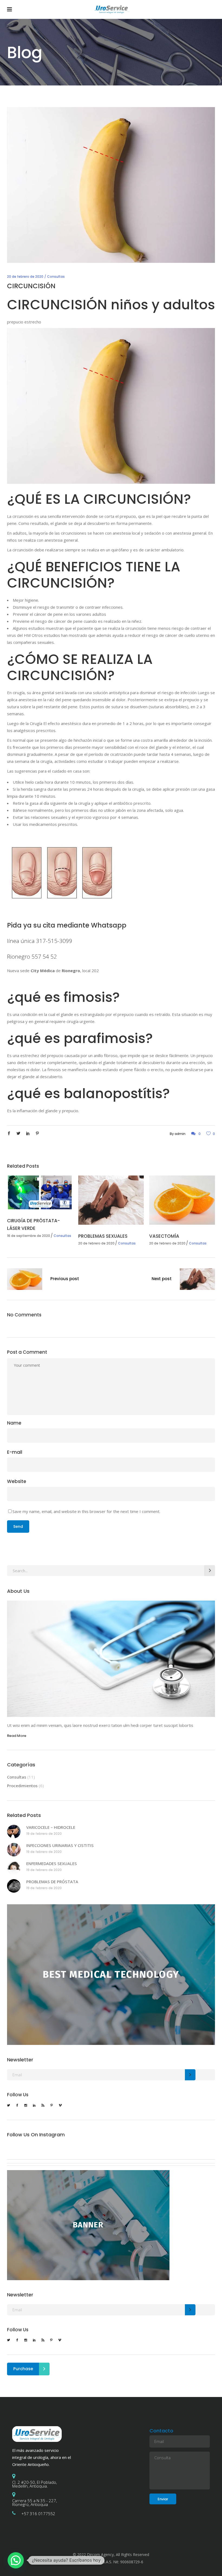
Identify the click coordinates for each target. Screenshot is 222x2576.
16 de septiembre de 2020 (29, 1236)
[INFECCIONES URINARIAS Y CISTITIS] (14, 1850)
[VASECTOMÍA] (182, 1200)
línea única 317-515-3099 (40, 941)
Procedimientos (22, 1786)
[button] (16, 2560)
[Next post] (197, 1280)
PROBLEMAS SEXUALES (103, 1236)
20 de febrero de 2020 (25, 277)
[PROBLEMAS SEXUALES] (111, 1200)
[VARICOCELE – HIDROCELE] (14, 1832)
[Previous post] (25, 1280)
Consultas (56, 277)
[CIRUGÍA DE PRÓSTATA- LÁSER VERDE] (40, 1192)
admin (180, 1134)
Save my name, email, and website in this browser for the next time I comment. (86, 1511)
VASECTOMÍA (164, 1236)
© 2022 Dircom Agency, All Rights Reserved (111, 2555)
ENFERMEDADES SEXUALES (52, 1863)
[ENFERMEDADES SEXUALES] (14, 1868)
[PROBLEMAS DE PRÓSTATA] (14, 1886)
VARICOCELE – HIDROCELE (51, 1827)
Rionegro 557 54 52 (32, 956)
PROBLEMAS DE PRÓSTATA (52, 1882)
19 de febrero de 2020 (44, 1834)
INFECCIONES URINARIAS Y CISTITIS (60, 1845)
